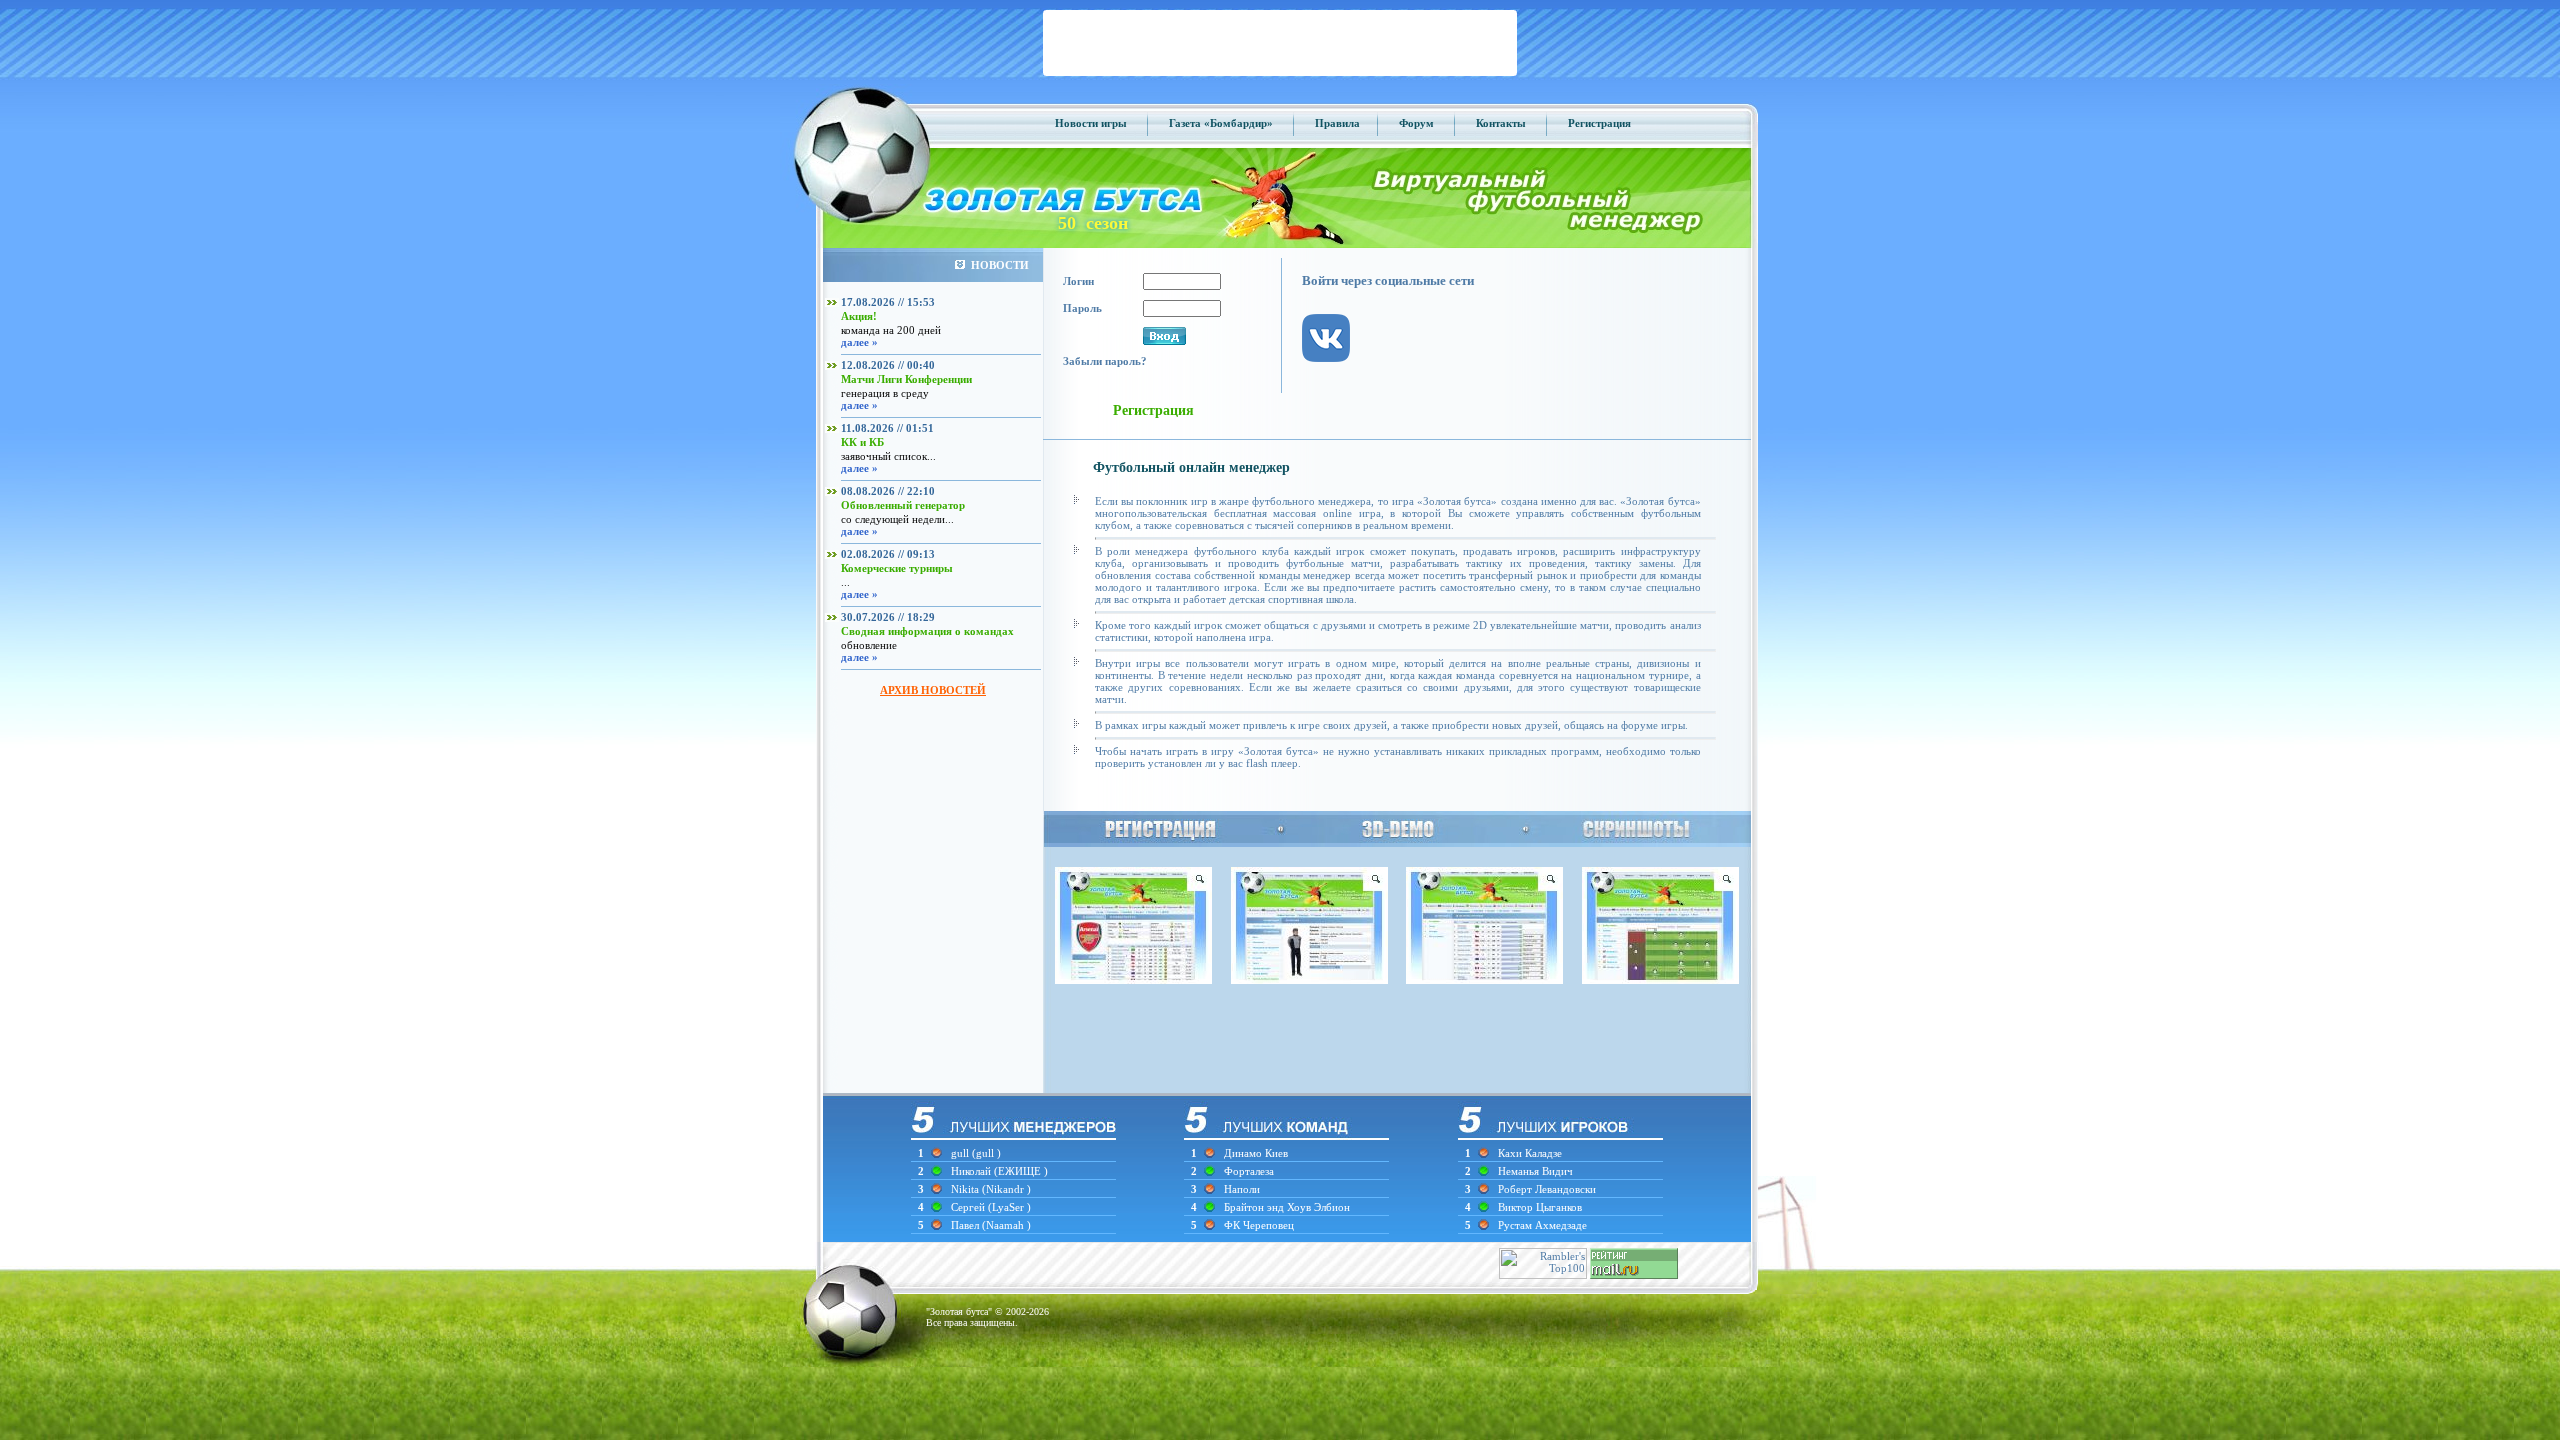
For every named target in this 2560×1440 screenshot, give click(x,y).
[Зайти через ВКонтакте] (1336, 378)
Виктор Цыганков (1540, 1207)
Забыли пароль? (1105, 361)
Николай (972, 1171)
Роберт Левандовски (1547, 1189)
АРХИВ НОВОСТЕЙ (933, 690)
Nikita (966, 1189)
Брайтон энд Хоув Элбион (1287, 1207)
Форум (1416, 123)
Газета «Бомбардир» (1221, 123)
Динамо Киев (1256, 1153)
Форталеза (1249, 1171)
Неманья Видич (1535, 1171)
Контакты (1501, 123)
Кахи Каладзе (1530, 1153)
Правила (1337, 123)
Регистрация (1599, 123)
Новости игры (1091, 123)
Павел (966, 1225)
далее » (859, 342)
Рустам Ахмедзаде (1542, 1225)
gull (960, 1153)
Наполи (1242, 1189)
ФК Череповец (1259, 1225)
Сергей (969, 1207)
